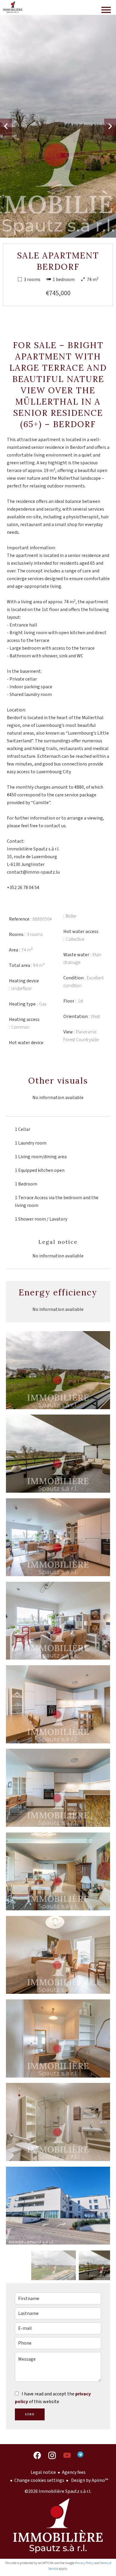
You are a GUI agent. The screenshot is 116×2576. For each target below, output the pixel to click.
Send (30, 2414)
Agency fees (74, 2472)
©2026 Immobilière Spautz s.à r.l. (58, 2491)
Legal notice (43, 2472)
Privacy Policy (84, 2563)
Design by (89, 2480)
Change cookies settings (39, 2480)
